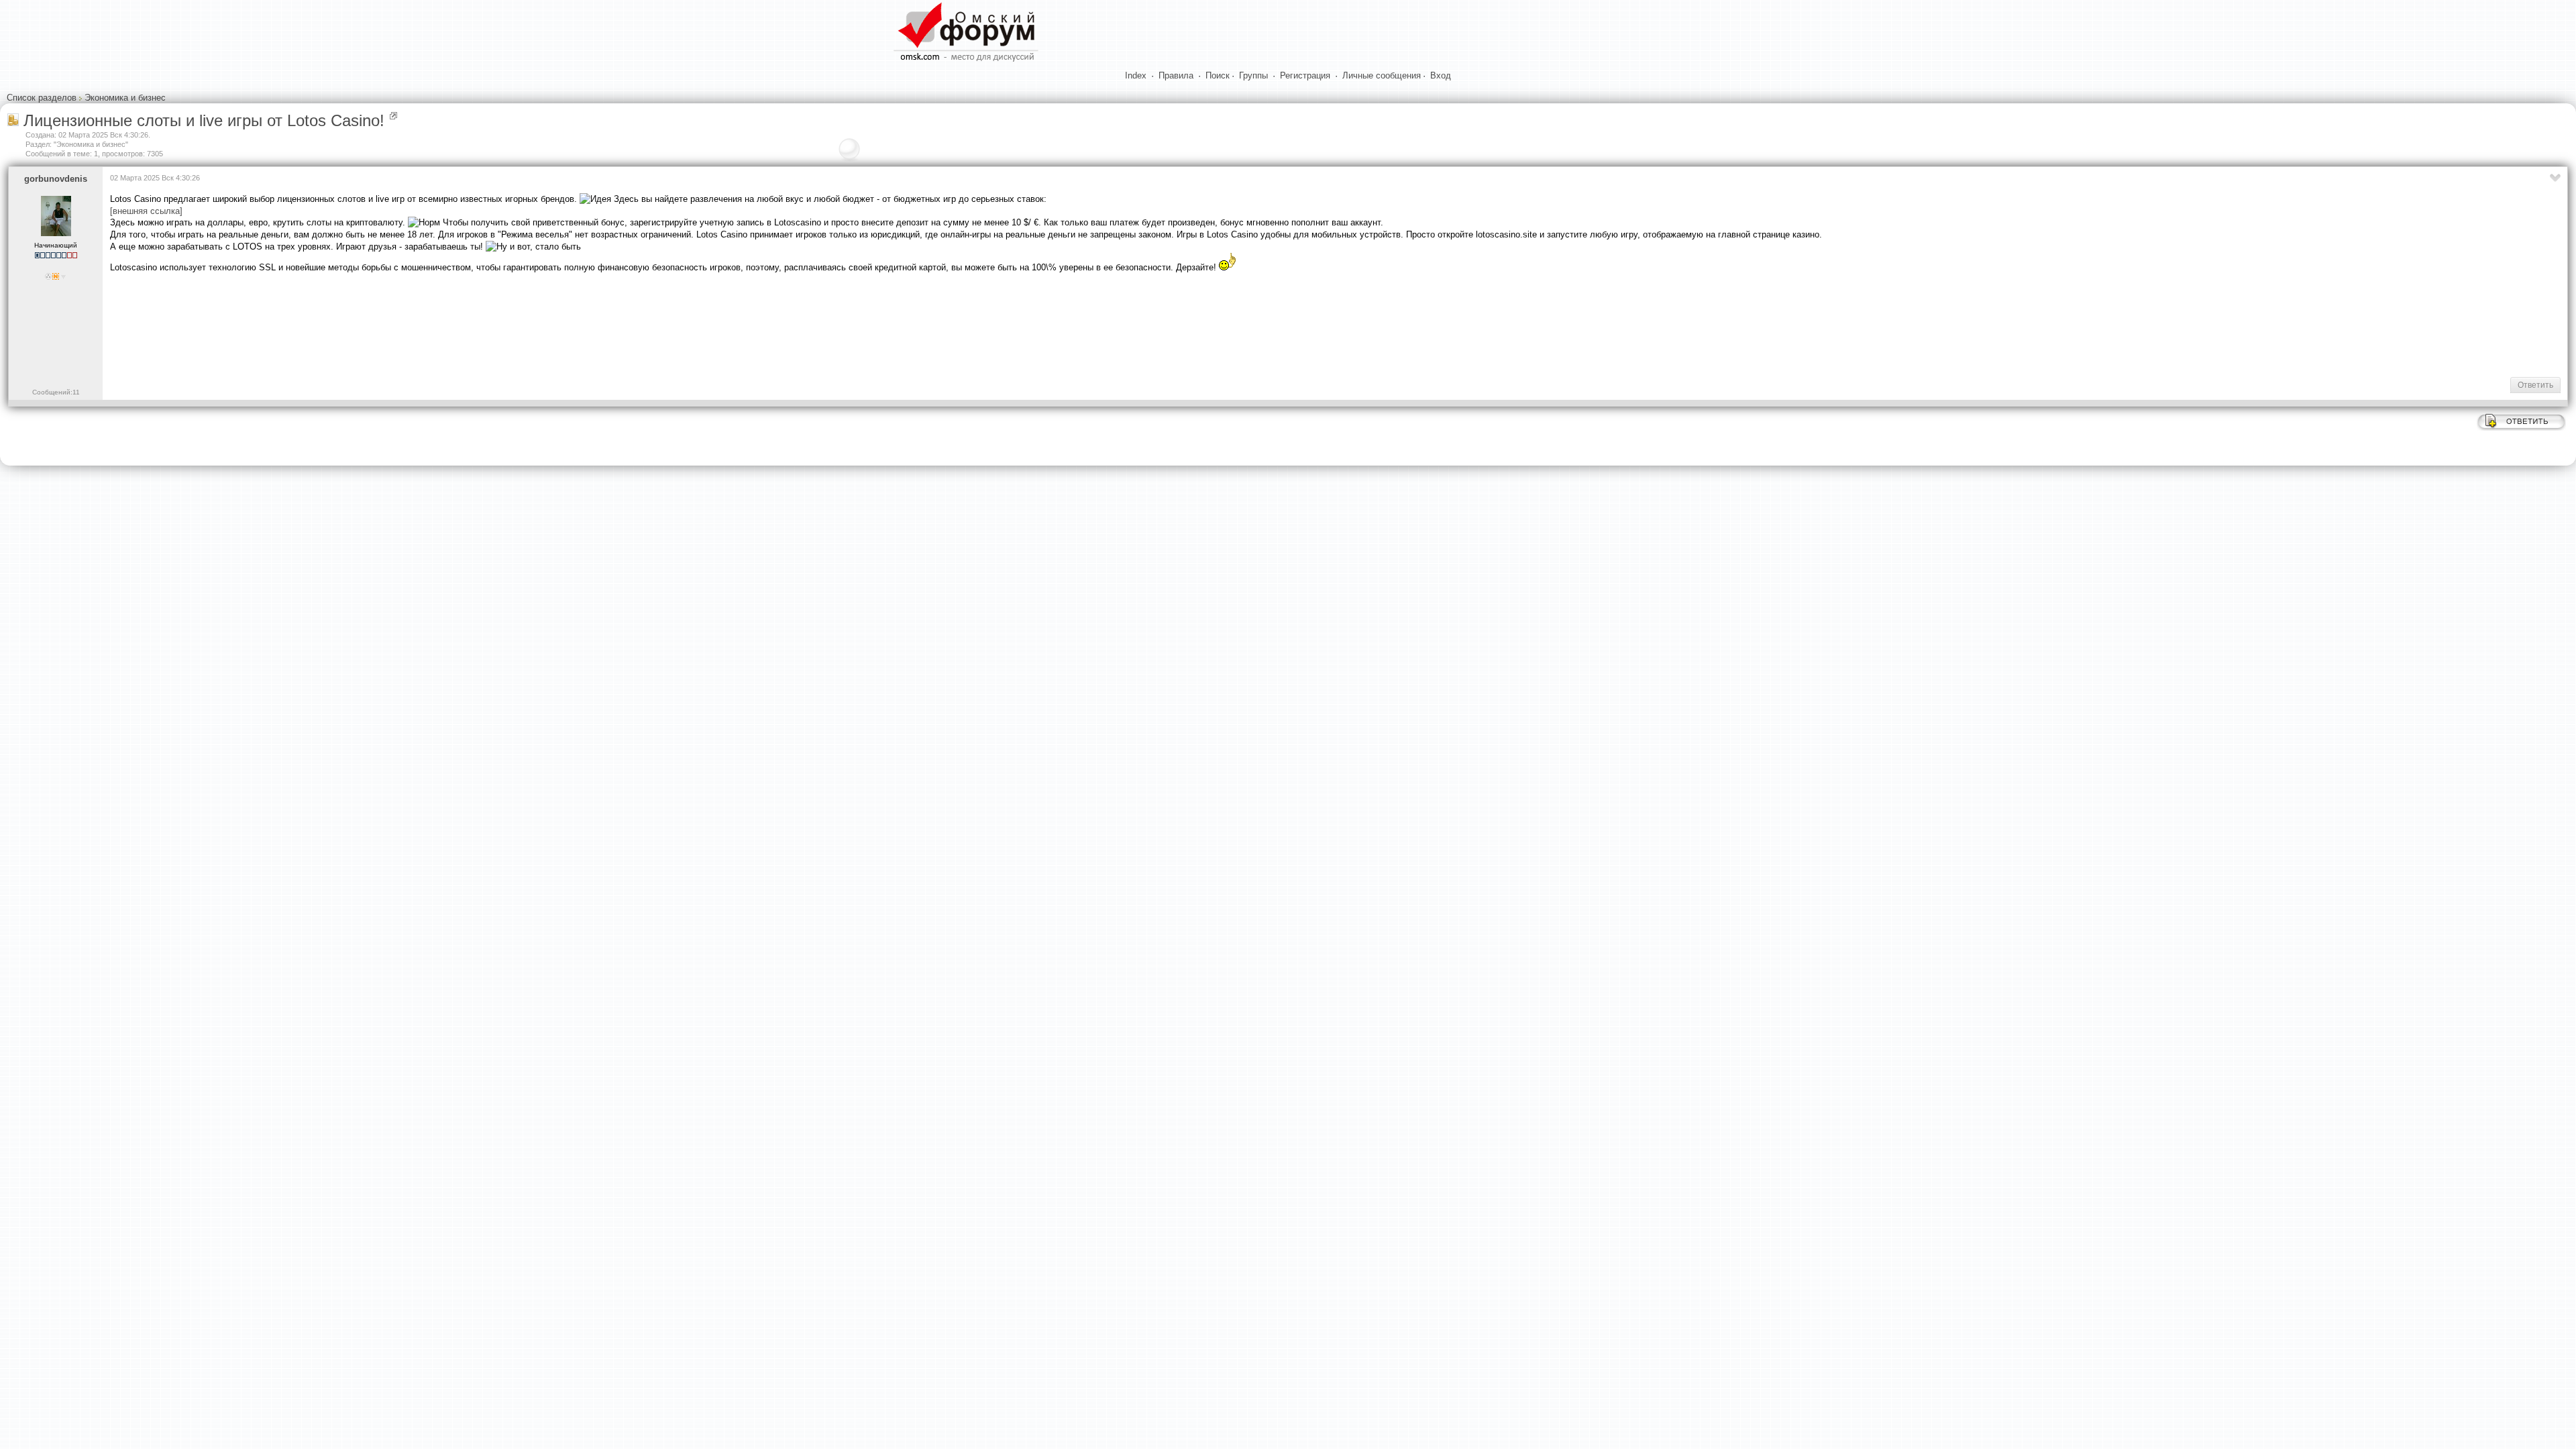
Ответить (2535, 385)
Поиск (1218, 75)
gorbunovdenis (56, 179)
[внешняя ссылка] (146, 211)
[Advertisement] (354, 324)
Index (1136, 75)
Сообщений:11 (56, 392)
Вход (1441, 75)
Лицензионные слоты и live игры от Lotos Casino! (204, 120)
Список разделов (42, 98)
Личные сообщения (1382, 75)
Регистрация (1305, 75)
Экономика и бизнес (125, 98)
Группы (1253, 75)
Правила (1176, 75)
